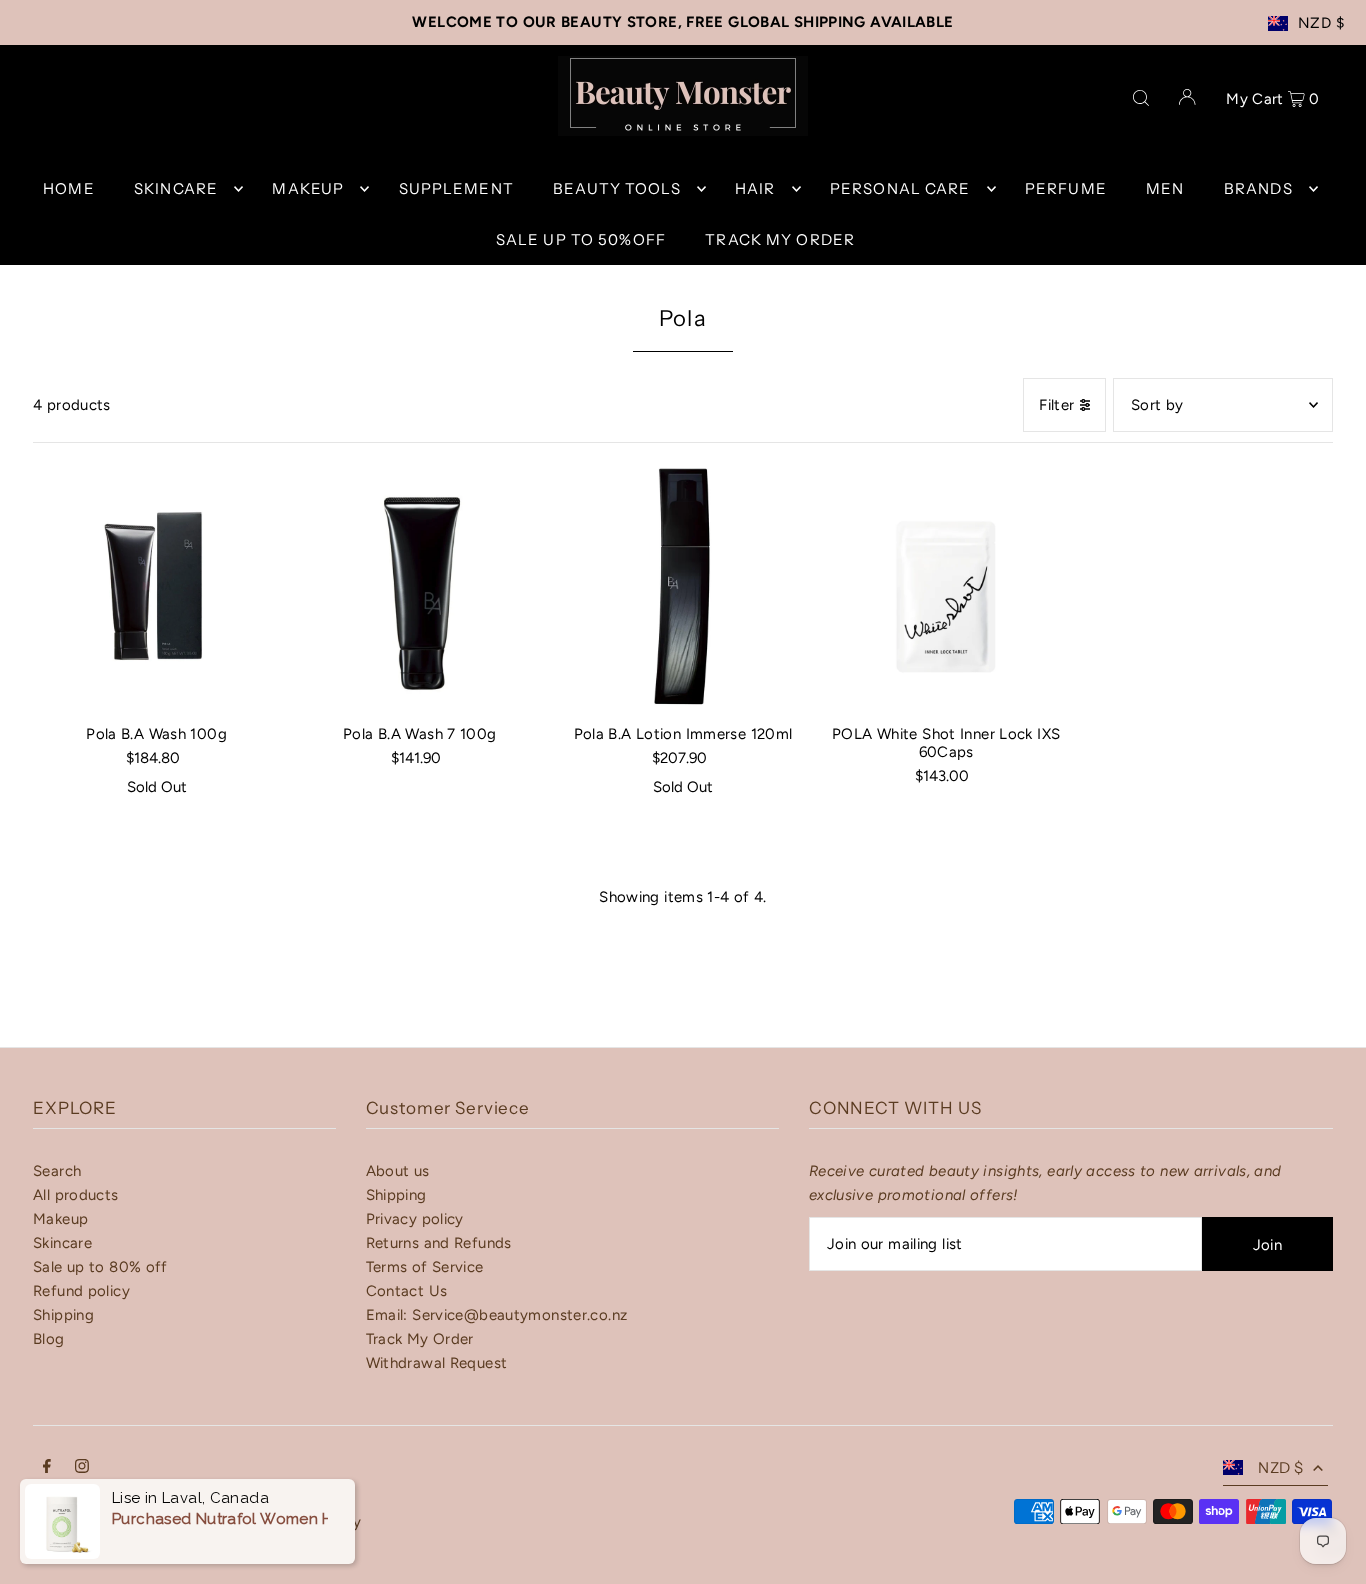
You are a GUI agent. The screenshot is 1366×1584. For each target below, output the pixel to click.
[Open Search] (1141, 96)
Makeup (60, 1219)
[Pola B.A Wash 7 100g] (419, 586)
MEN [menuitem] (1165, 188)
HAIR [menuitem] (755, 188)
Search (57, 1171)
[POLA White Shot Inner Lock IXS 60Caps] (946, 586)
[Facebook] (47, 1468)
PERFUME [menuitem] (1066, 188)
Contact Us (407, 1291)
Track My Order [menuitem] (780, 239)
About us (398, 1171)
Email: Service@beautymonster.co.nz (497, 1315)
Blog (49, 1339)
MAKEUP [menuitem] (308, 188)
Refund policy (81, 1291)
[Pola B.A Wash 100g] (156, 586)
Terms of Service (425, 1267)
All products (76, 1195)
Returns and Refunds (439, 1243)
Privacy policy (415, 1219)
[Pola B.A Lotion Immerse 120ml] (682, 586)
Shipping (63, 1315)
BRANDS (1258, 188)
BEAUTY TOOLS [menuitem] (617, 188)
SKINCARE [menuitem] (176, 188)
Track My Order (420, 1339)
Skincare (62, 1243)
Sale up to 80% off (100, 1267)
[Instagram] (82, 1468)
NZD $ (1321, 23)
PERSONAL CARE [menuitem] (900, 188)
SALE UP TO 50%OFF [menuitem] (581, 239)
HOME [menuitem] (69, 188)
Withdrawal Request (437, 1363)
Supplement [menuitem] (456, 188)
